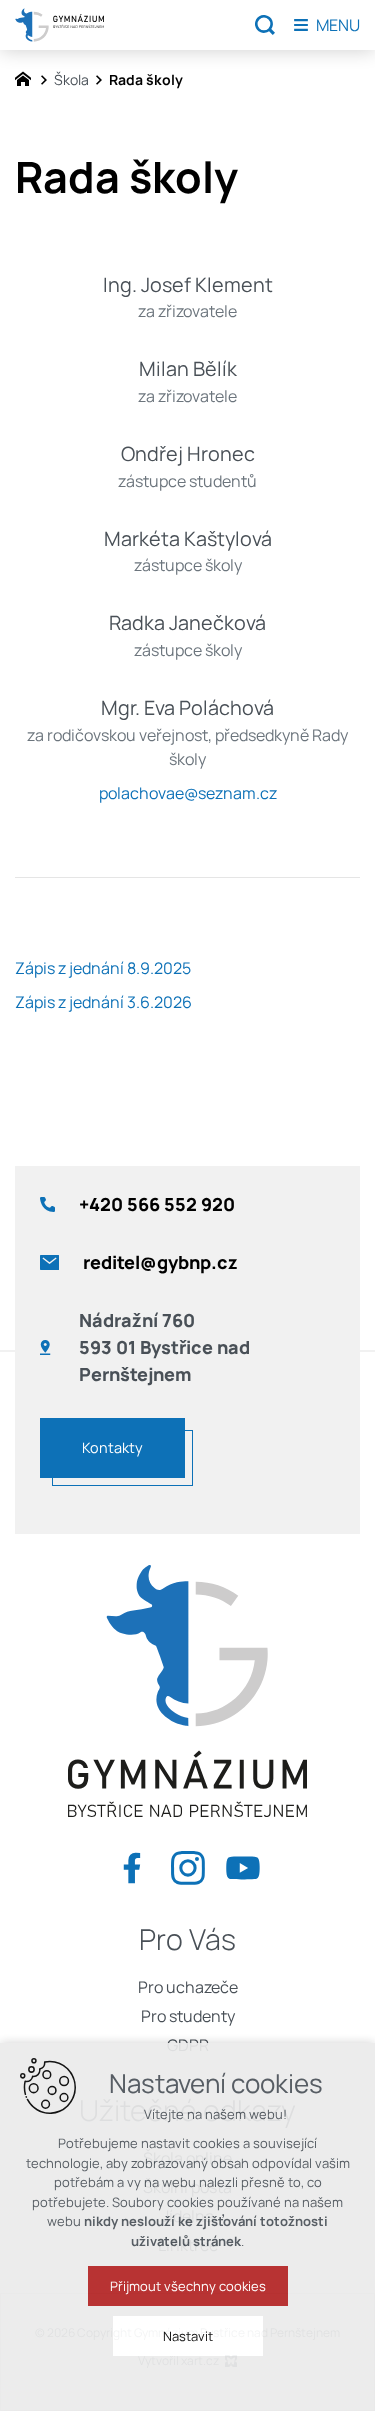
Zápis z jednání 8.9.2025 (103, 968)
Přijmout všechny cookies (188, 2286)
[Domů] (28, 77)
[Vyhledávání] (265, 25)
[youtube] (243, 1863)
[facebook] (132, 1863)
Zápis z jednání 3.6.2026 (103, 1002)
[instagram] (188, 1863)
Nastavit (188, 2336)
